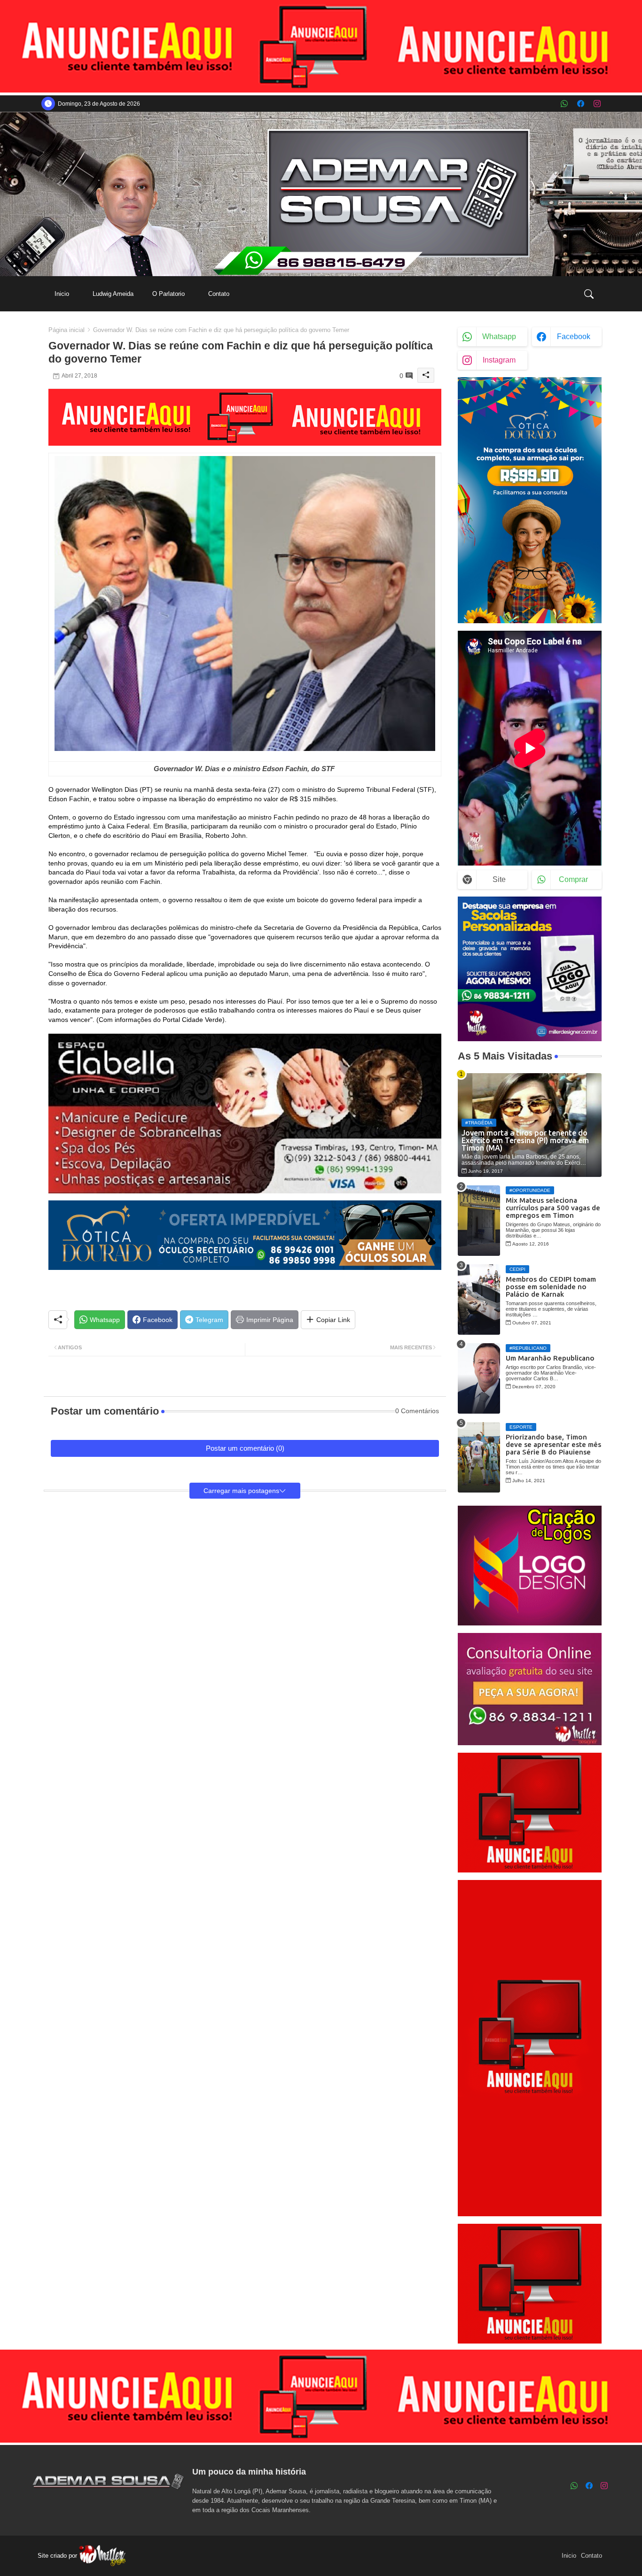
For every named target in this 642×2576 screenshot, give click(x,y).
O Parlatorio (168, 294)
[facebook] (581, 104)
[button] (589, 294)
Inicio (62, 294)
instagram (499, 360)
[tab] (62, 294)
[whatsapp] (564, 104)
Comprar (573, 879)
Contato (219, 294)
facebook (574, 337)
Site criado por (58, 2556)
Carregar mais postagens (241, 1491)
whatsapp (499, 337)
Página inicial (67, 330)
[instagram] (597, 104)
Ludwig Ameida (113, 294)
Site (499, 879)
